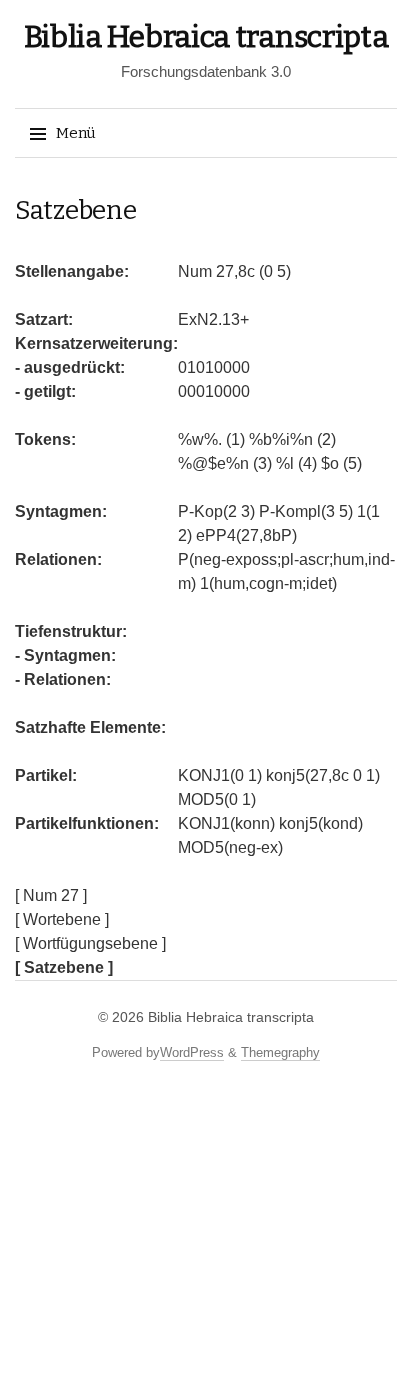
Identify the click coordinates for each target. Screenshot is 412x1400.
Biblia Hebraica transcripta (206, 37)
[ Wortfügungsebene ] (90, 943)
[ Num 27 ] (51, 895)
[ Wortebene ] (62, 919)
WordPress (192, 1052)
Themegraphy (280, 1052)
